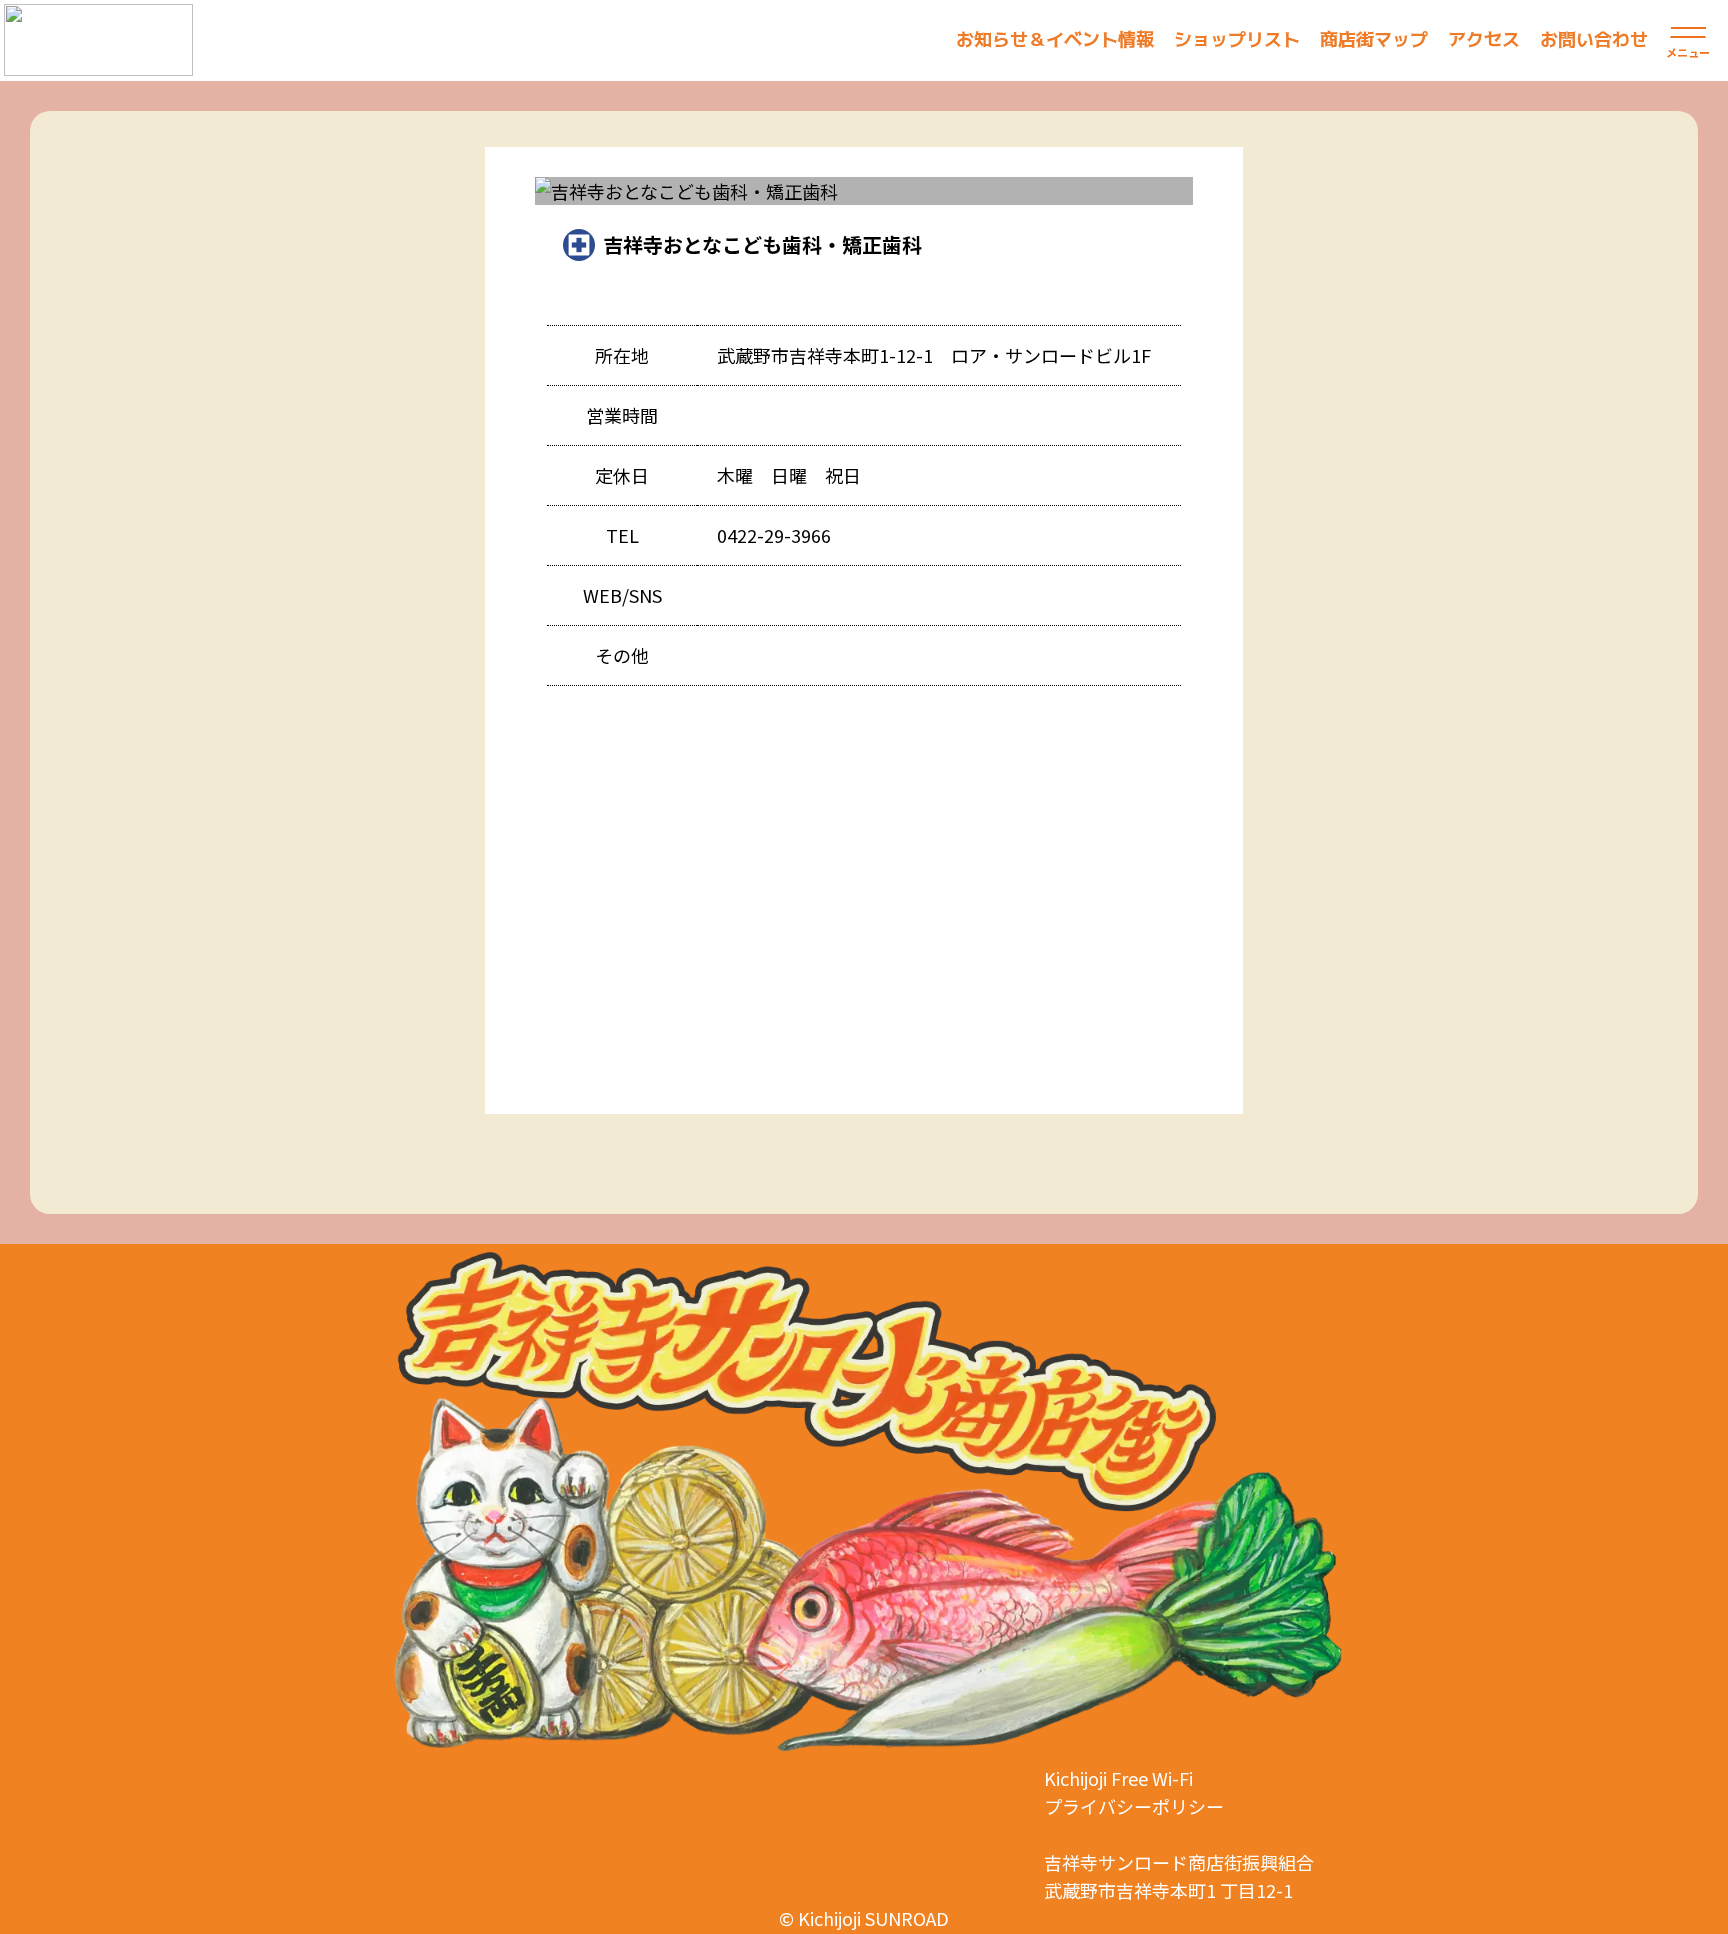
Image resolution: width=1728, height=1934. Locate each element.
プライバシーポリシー (1134, 1806)
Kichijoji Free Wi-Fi (1118, 1778)
